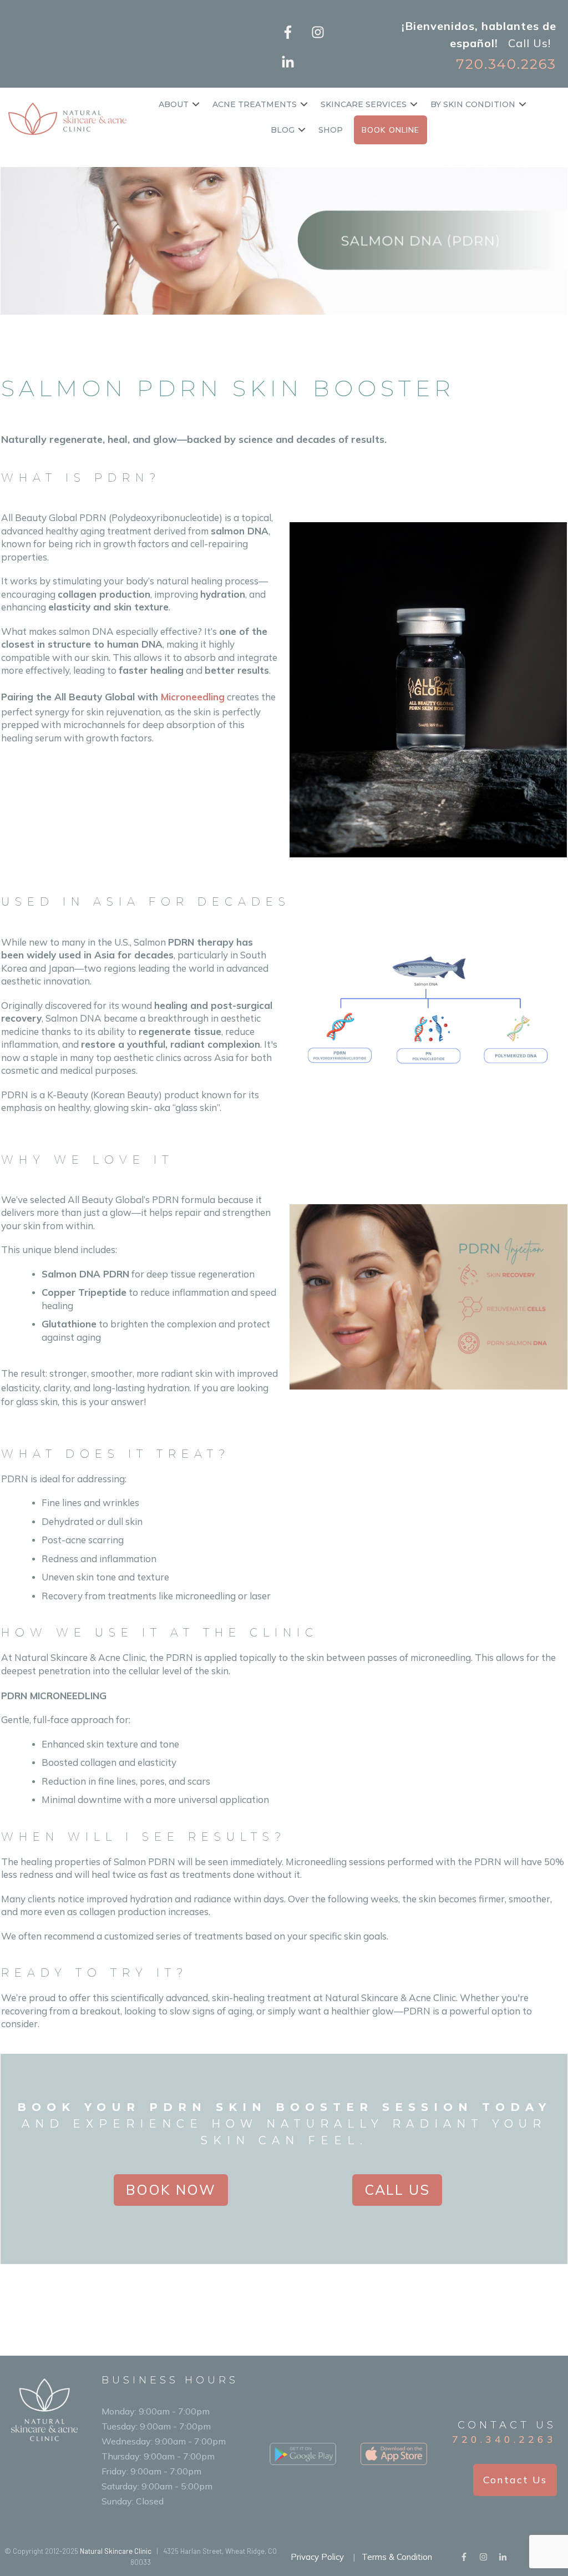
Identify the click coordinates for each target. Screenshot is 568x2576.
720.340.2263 (504, 2439)
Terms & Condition (397, 2557)
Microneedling (193, 697)
